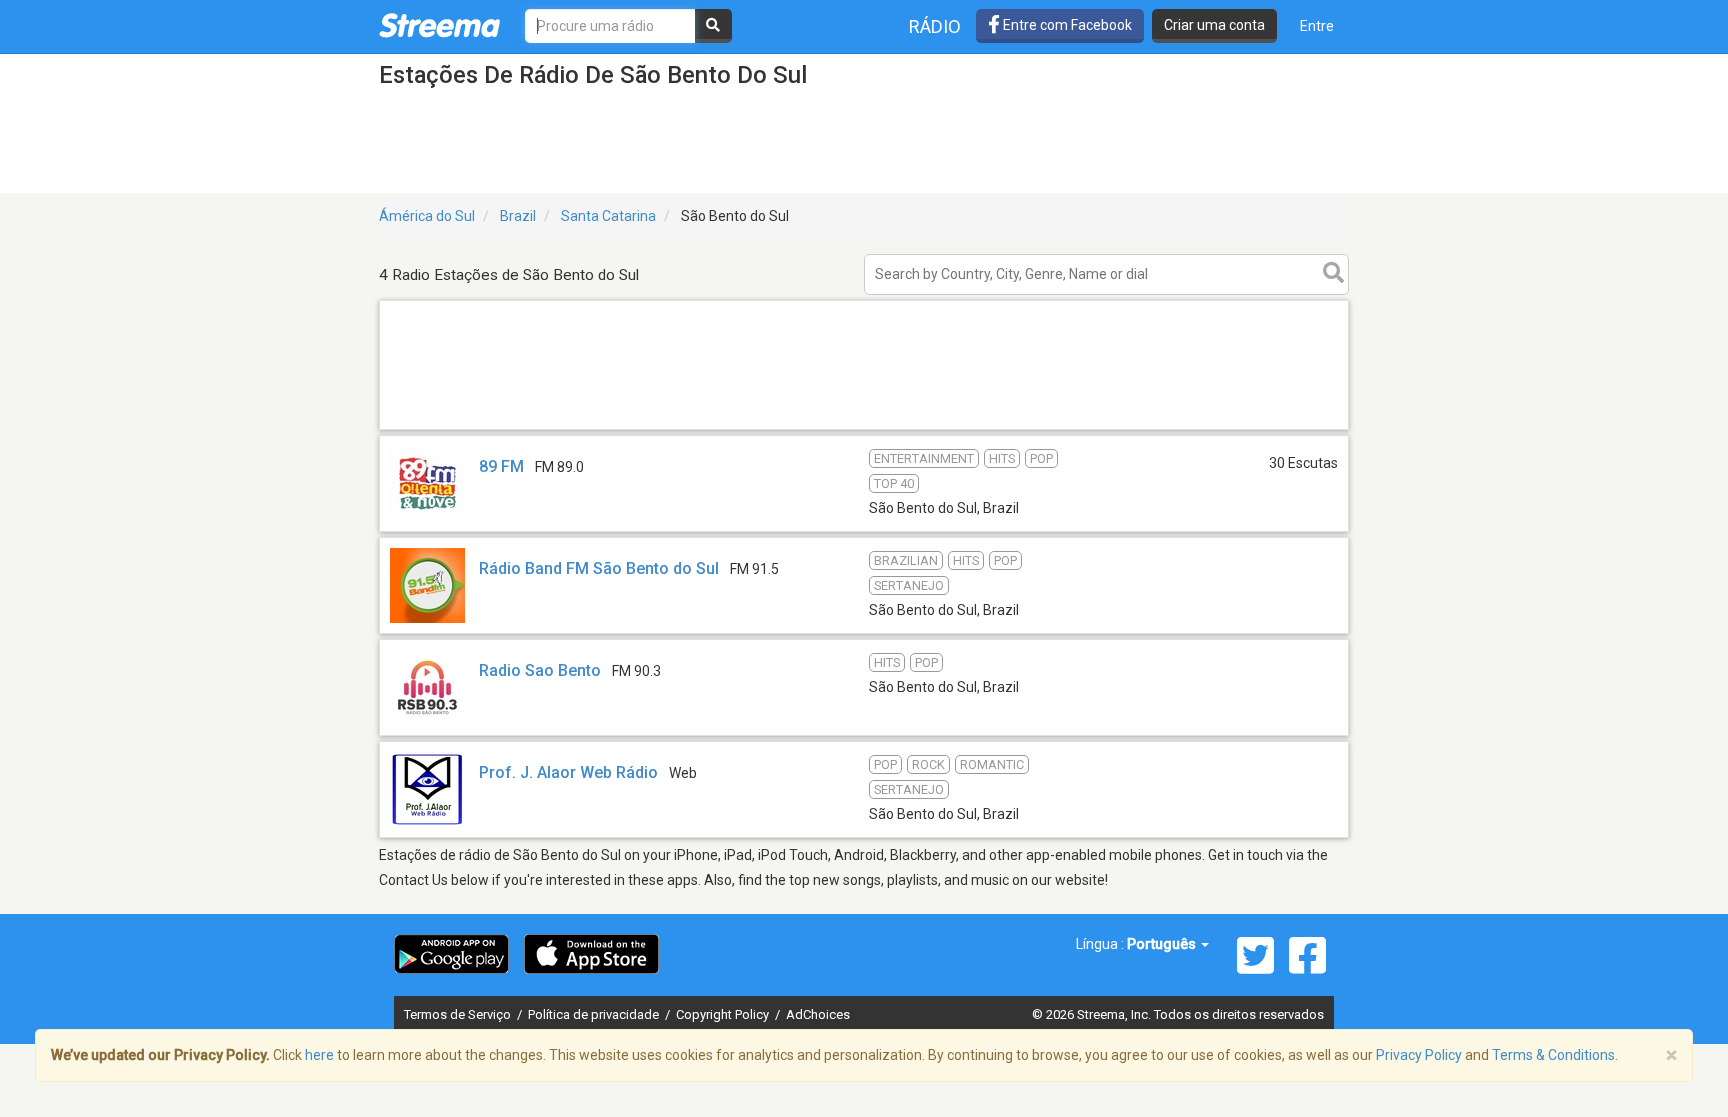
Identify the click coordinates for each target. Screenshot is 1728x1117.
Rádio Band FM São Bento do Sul (599, 568)
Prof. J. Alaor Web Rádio (568, 772)
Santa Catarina (608, 216)
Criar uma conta (1214, 25)
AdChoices (818, 1014)
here (319, 1055)
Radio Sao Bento (540, 670)
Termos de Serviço (459, 1014)
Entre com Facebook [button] (1066, 25)
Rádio (935, 26)
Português (1163, 944)
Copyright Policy (724, 1014)
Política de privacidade (595, 1014)
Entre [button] (1317, 26)
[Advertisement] (864, 428)
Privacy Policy (1419, 1055)
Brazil (518, 216)
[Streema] (439, 25)
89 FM (501, 466)
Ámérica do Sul (427, 216)
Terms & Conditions (1553, 1055)
